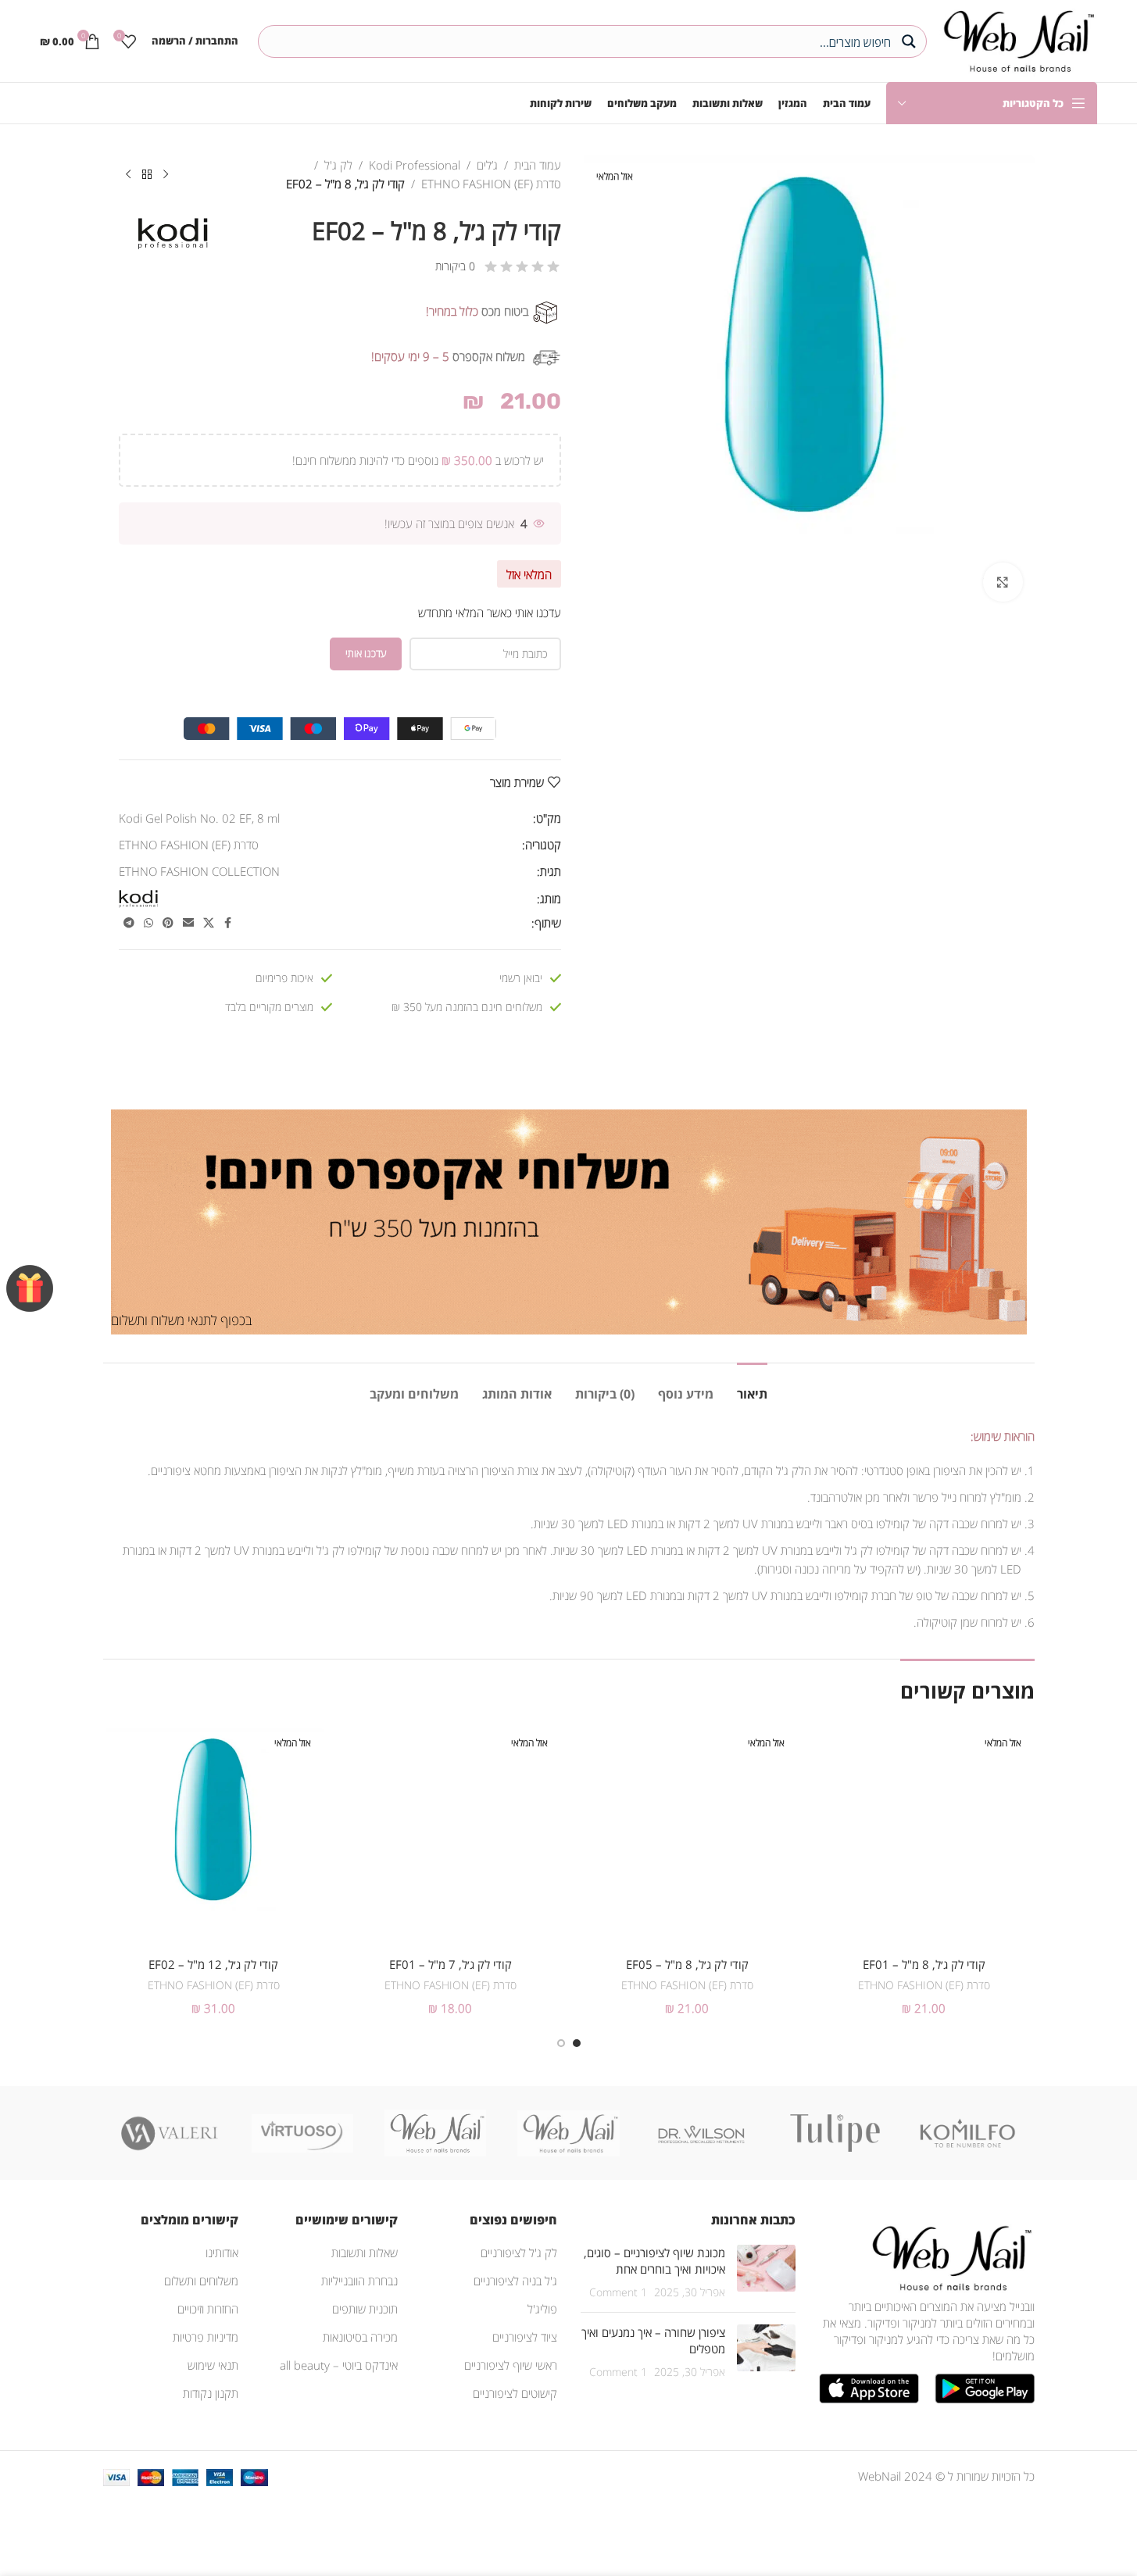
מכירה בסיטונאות (360, 2337)
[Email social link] (188, 923)
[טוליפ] (835, 2133)
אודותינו (222, 2253)
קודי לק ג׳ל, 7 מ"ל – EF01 (451, 1964)
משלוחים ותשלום (201, 2281)
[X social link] (209, 923)
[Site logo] (1015, 39)
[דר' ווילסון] (702, 2133)
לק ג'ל (338, 165)
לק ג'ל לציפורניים (519, 2253)
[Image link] (949, 2256)
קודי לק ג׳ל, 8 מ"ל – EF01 (924, 1964)
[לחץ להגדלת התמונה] (1003, 582)
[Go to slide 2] (561, 2043)
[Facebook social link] (228, 923)
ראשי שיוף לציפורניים (511, 2365)
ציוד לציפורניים (525, 2337)
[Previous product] (166, 175)
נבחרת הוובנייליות (359, 2281)
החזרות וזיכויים (208, 2309)
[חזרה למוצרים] (147, 175)
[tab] (752, 1386)
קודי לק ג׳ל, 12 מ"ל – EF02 (213, 1964)
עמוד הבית (538, 165)
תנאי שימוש (213, 2365)
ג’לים (487, 165)
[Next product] (128, 175)
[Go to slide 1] (577, 2043)
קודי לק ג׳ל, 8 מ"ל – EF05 (687, 1964)
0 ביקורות (455, 266)
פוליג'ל (542, 2309)
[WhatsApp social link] (148, 923)
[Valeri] (170, 2133)
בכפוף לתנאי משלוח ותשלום (181, 1320)
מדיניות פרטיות (206, 2337)
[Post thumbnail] (766, 2272)
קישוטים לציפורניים (515, 2393)
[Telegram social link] (129, 923)
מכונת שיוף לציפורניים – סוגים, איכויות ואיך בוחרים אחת (654, 2261)
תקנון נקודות (211, 2393)
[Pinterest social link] (168, 923)
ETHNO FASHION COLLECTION (199, 871)
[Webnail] (435, 2133)
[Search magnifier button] (910, 41)
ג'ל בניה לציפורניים (515, 2281)
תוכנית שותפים (365, 2309)
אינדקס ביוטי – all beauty (339, 2365)
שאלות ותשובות (365, 2253)
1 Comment (618, 2292)
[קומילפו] (967, 2133)
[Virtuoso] (302, 2133)
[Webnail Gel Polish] (568, 2133)
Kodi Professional (415, 165)
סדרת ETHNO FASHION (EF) (491, 184)
